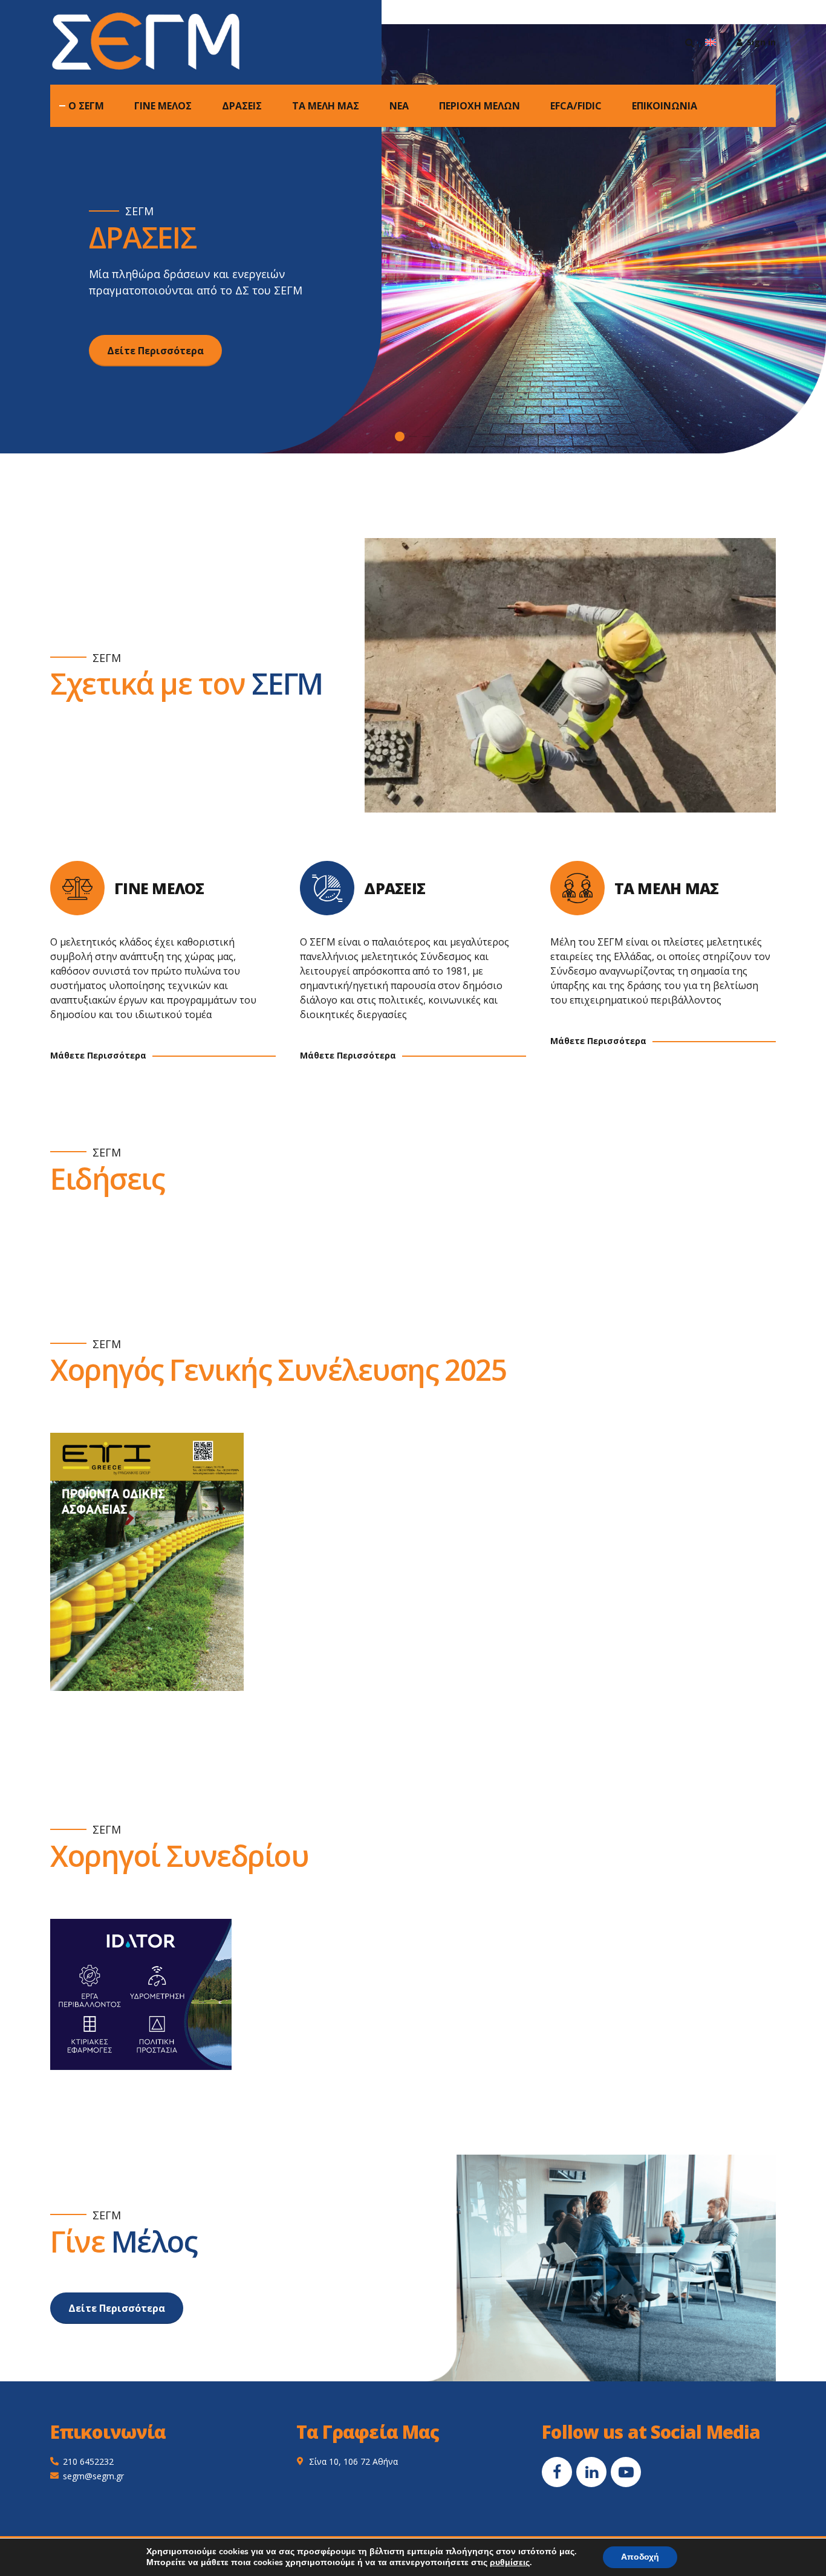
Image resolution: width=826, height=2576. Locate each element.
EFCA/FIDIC (576, 106)
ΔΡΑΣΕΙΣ (242, 106)
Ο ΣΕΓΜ (86, 106)
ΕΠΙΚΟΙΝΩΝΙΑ (665, 106)
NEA (399, 106)
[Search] (690, 42)
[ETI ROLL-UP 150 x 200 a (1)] (147, 1562)
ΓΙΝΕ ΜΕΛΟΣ (163, 106)
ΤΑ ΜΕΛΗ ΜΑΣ (326, 106)
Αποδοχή (640, 2557)
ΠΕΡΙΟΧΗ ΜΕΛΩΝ (480, 106)
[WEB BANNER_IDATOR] (141, 1994)
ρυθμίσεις (510, 2563)
